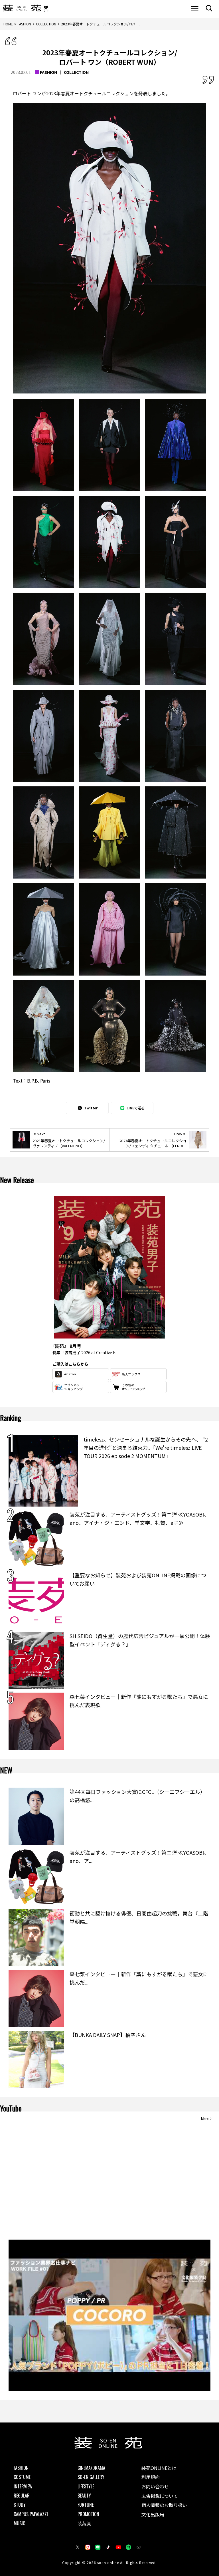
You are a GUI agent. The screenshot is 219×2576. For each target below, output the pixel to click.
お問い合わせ (155, 2486)
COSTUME (22, 2477)
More (205, 2119)
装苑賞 (84, 2523)
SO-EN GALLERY (91, 2477)
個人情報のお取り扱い (164, 2505)
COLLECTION (76, 72)
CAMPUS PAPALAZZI (31, 2514)
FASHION (48, 72)
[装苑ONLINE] (22, 8)
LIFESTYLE (86, 2486)
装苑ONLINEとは (159, 2468)
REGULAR (22, 2496)
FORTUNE (86, 2505)
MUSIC (19, 2523)
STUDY (20, 2505)
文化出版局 (153, 2514)
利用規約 (151, 2477)
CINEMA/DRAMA (91, 2468)
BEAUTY (84, 2496)
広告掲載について (160, 2496)
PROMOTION (88, 2514)
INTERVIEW (23, 2486)
